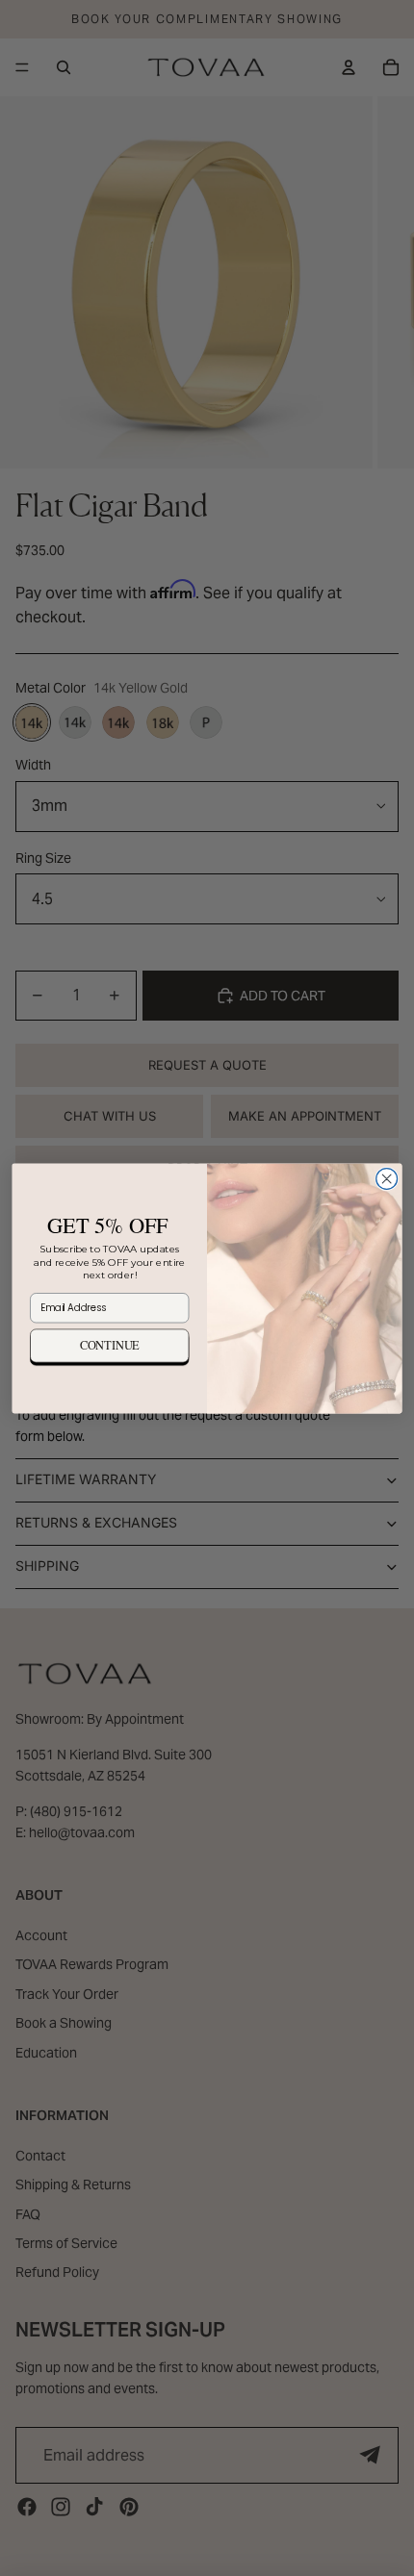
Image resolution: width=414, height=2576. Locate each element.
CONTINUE (110, 1345)
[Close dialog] (387, 1178)
